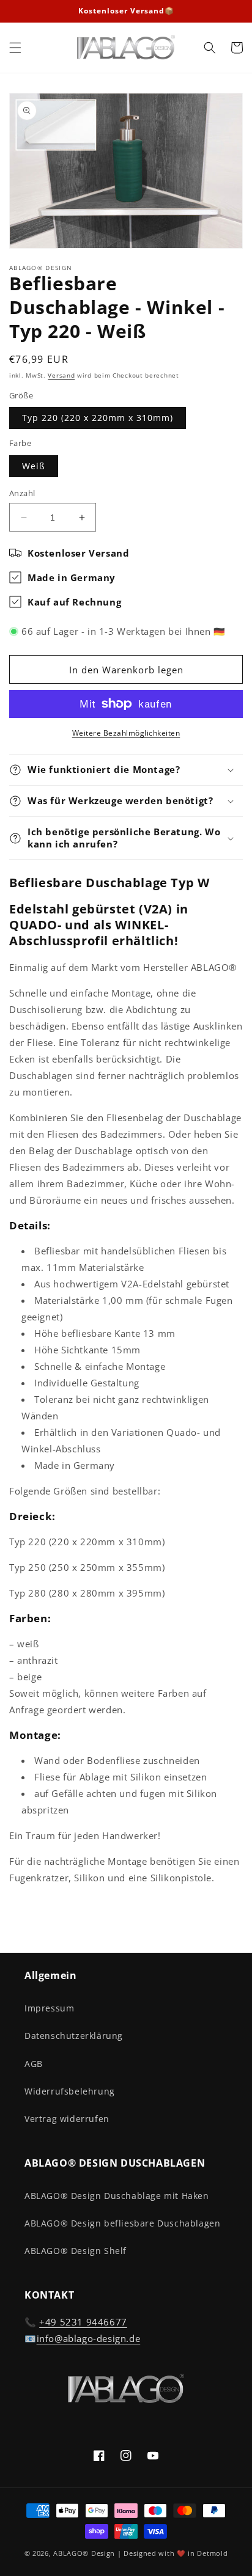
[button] (15, 48)
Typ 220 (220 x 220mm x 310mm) (98, 418)
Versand (61, 375)
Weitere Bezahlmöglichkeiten (126, 733)
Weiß (34, 466)
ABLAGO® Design (85, 2553)
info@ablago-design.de (89, 2338)
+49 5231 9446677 (83, 2322)
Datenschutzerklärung (74, 2036)
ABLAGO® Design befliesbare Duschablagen (122, 2223)
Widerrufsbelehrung (70, 2091)
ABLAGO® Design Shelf (76, 2251)
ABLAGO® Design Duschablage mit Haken (117, 2196)
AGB (34, 2064)
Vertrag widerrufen (67, 2119)
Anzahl (22, 493)
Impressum (49, 2008)
